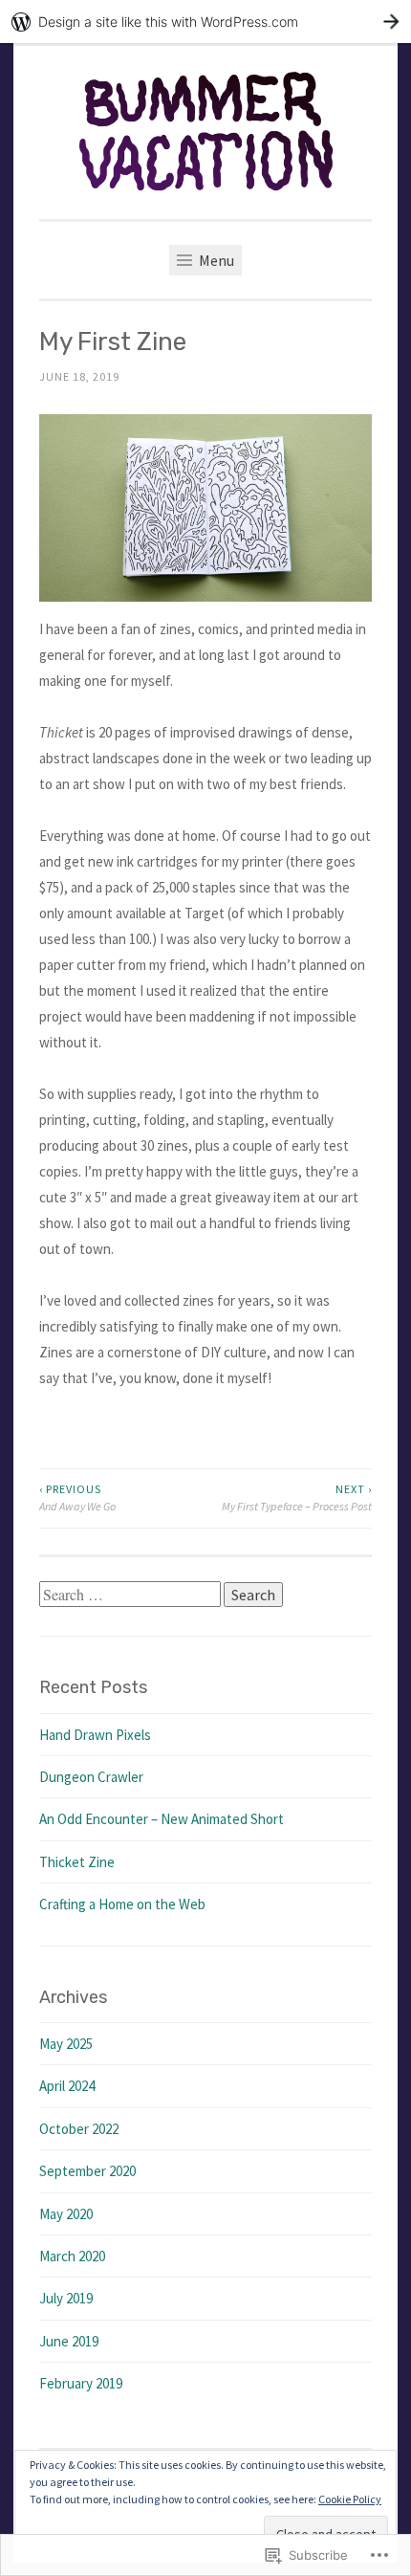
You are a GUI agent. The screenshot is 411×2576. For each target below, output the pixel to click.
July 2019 (66, 2298)
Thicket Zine (77, 1862)
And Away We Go (77, 1497)
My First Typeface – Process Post (297, 1497)
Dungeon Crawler (91, 1777)
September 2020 (87, 2171)
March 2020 (72, 2256)
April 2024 (67, 2086)
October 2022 (79, 2129)
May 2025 (66, 2044)
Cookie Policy (350, 2499)
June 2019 (69, 2341)
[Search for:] (131, 1595)
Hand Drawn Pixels (95, 1735)
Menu (215, 260)
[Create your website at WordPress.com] (205, 22)
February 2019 (81, 2383)
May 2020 (66, 2214)
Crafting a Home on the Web (122, 1904)
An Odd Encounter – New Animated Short (162, 1819)
